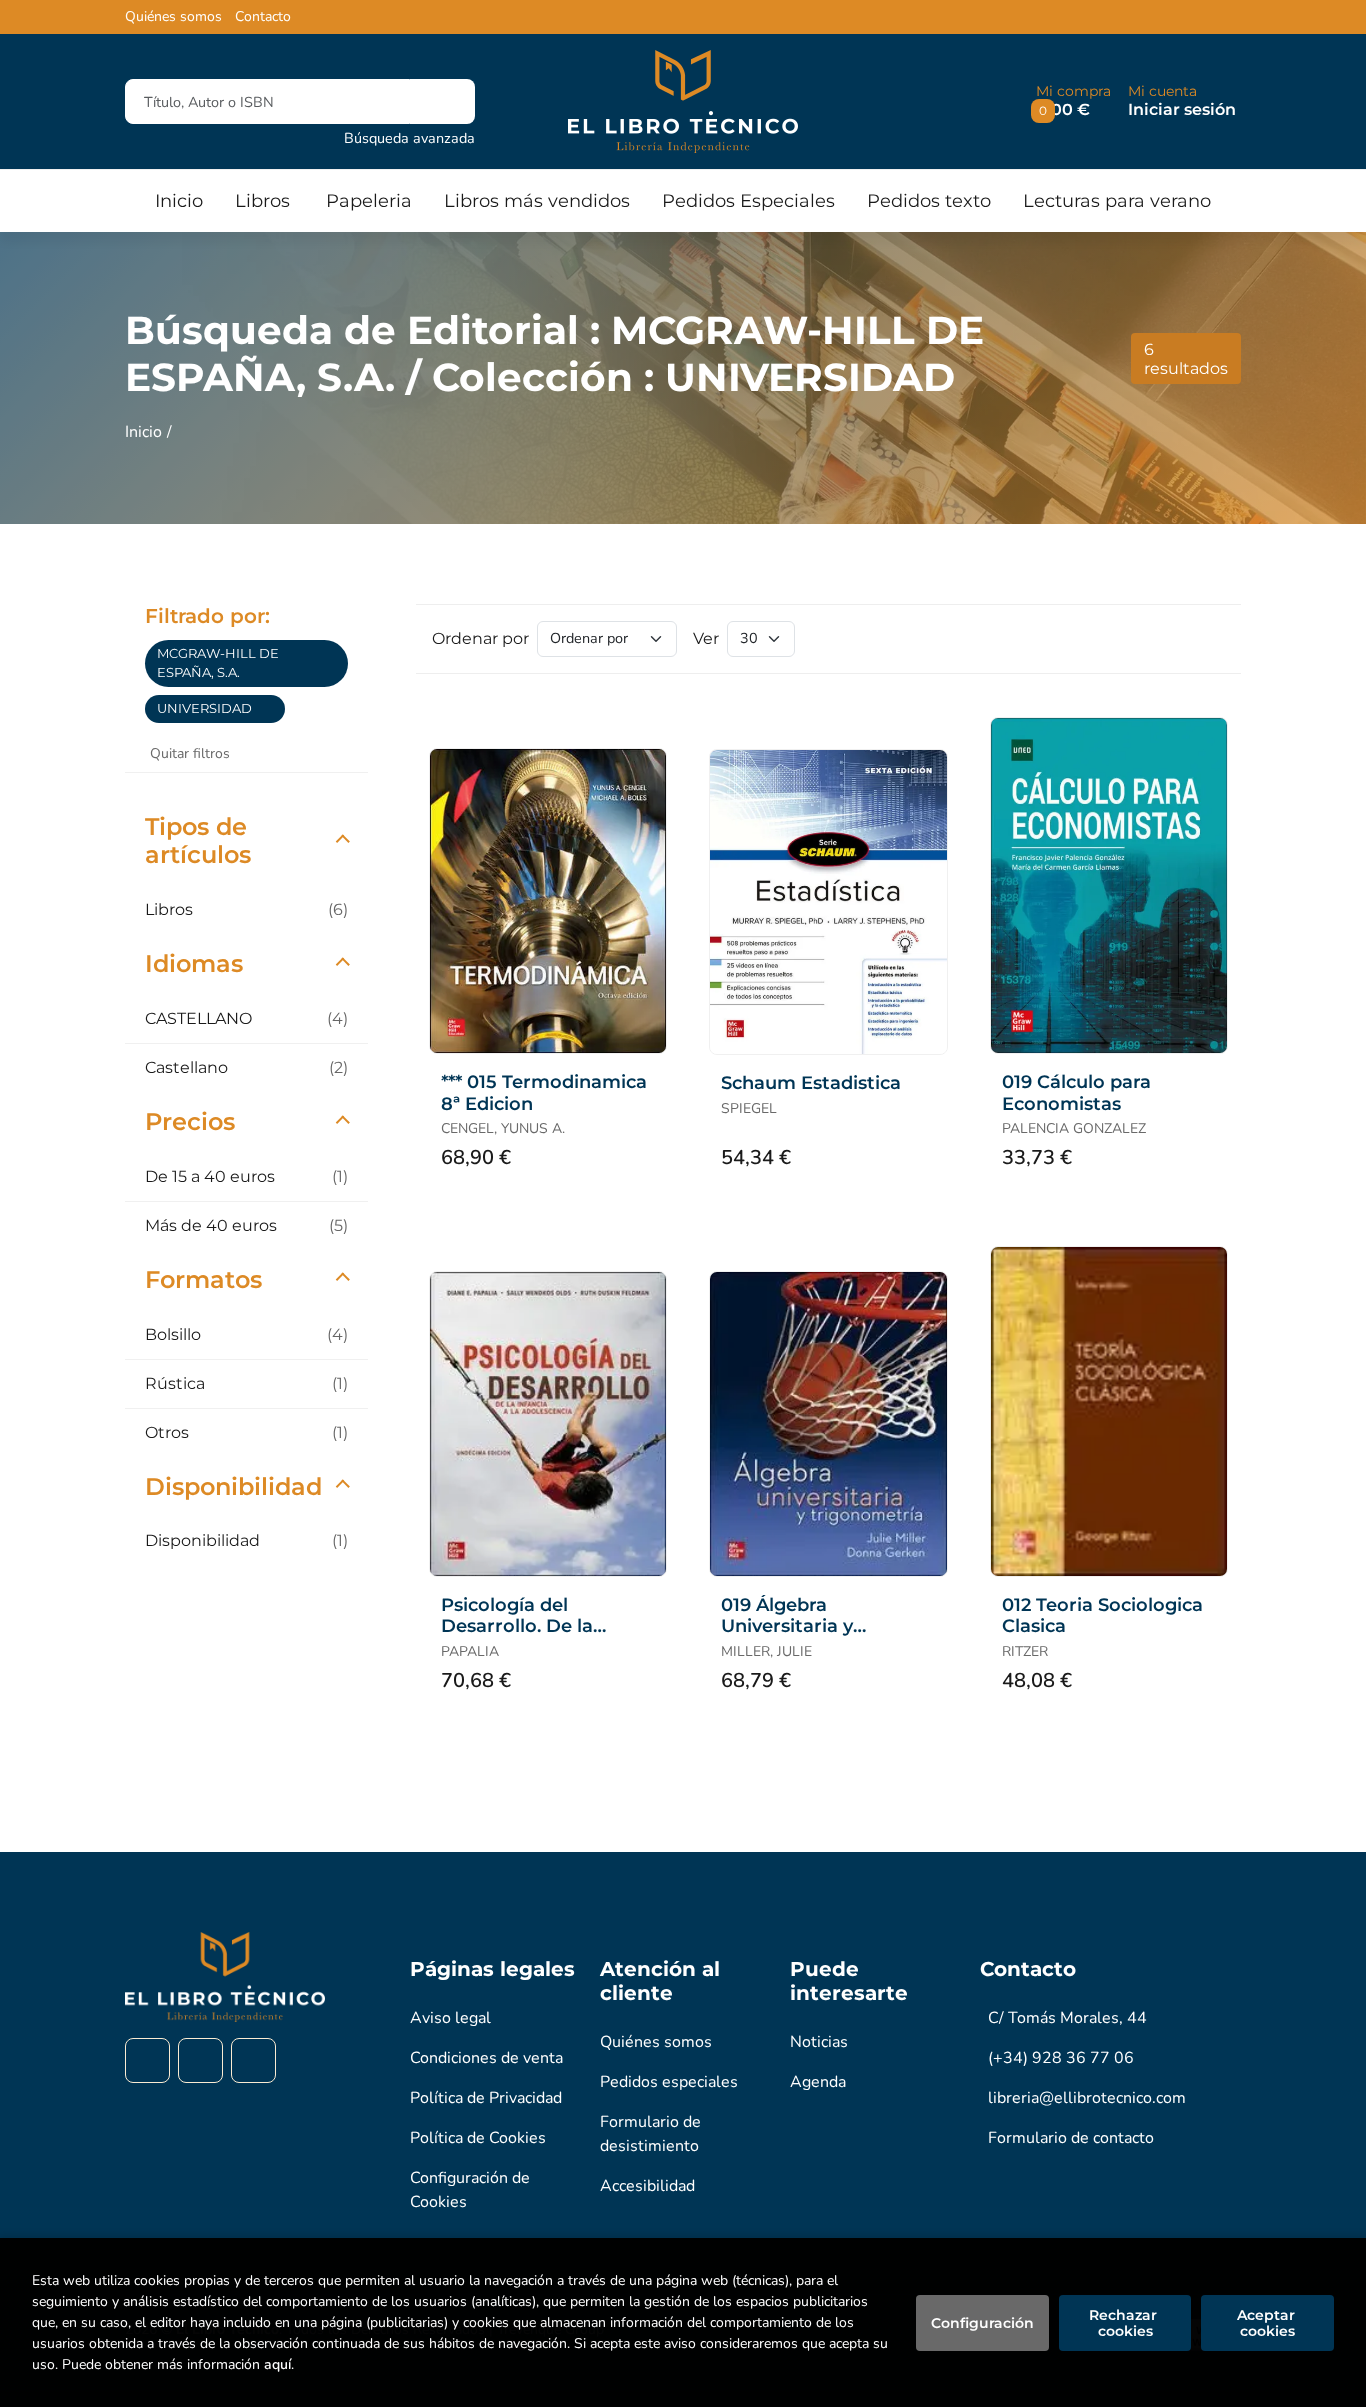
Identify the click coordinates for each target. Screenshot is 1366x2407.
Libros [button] (262, 201)
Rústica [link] (246, 1383)
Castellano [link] (246, 1067)
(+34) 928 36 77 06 (1061, 2058)
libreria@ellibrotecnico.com (1087, 2098)
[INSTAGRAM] (200, 2060)
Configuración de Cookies (470, 2190)
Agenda (818, 2082)
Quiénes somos (173, 17)
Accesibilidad (647, 2186)
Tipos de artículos (198, 841)
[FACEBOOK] (147, 2060)
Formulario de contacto (1071, 2138)
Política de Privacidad (486, 2098)
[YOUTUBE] (253, 2060)
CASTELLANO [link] (246, 1018)
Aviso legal (450, 2018)
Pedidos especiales (669, 2082)
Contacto (263, 17)
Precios (190, 1121)
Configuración (982, 2323)
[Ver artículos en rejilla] (1179, 639)
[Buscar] (442, 101)
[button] (1073, 101)
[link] (336, 663)
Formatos (203, 1279)
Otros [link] (246, 1432)
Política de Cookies (478, 2138)
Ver (706, 638)
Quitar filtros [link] (190, 753)
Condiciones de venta (486, 2058)
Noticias (819, 2042)
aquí (277, 2364)
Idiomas (194, 963)
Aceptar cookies (1268, 2323)
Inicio (143, 432)
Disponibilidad (233, 1486)
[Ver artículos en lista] (1207, 639)
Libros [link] (246, 909)
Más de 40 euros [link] (246, 1225)
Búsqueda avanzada (409, 138)
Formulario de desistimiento (650, 2134)
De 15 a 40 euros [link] (246, 1176)
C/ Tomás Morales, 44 (1067, 2018)
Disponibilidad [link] (246, 1540)
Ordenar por (480, 638)
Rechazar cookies (1125, 2323)
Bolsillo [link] (246, 1334)
